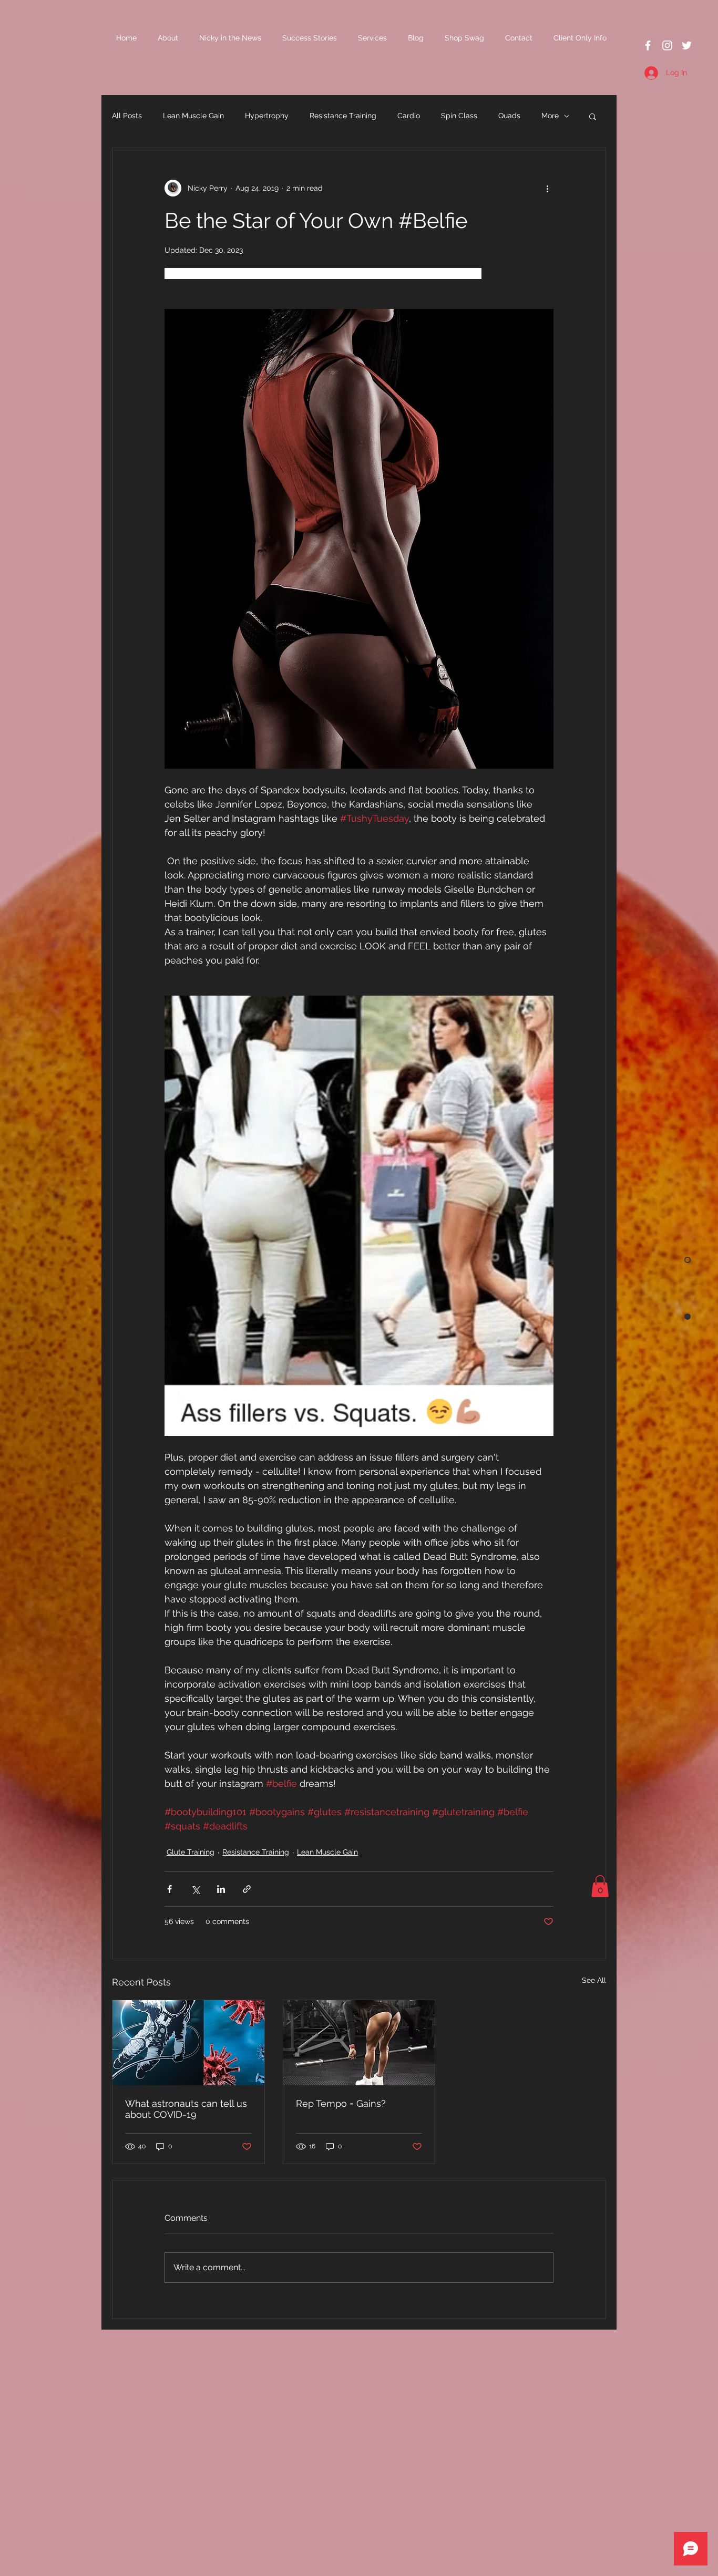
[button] (593, 116)
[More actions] (547, 188)
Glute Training (191, 1852)
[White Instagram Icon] (667, 45)
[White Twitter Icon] (687, 45)
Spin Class (459, 116)
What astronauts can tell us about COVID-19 (186, 2109)
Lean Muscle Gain (193, 116)
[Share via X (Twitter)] (195, 1889)
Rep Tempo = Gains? (341, 2103)
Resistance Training (343, 116)
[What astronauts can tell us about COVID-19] (188, 2043)
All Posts (127, 116)
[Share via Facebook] (170, 1889)
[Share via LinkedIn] (221, 1889)
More (550, 116)
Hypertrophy (267, 116)
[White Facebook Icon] (648, 45)
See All (594, 1980)
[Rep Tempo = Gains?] (359, 2043)
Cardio (409, 116)
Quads (509, 116)
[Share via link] (247, 1889)
